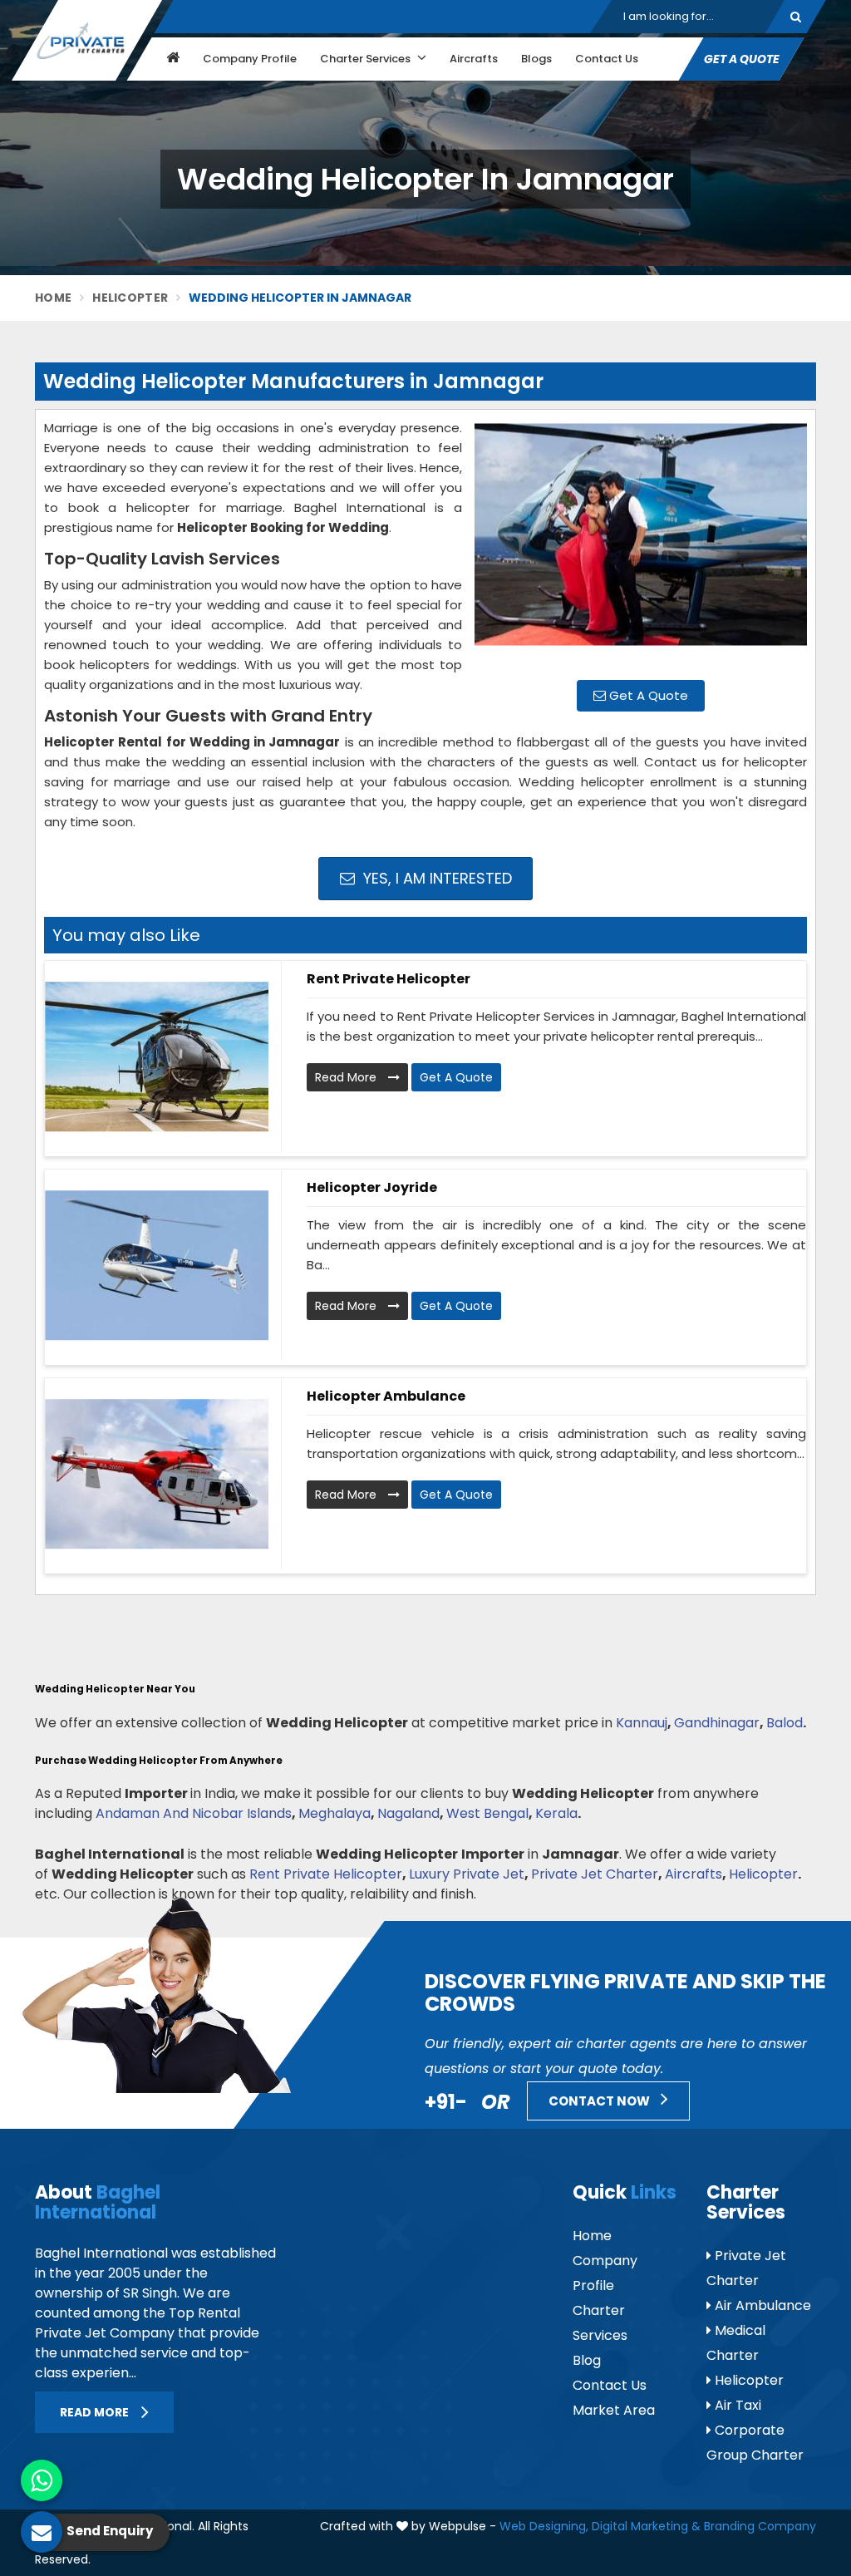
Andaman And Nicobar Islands (194, 1813)
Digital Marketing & (646, 2526)
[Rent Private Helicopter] (157, 1057)
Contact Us (607, 59)
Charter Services (366, 59)
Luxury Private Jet (467, 1874)
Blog (587, 2360)
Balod (785, 1723)
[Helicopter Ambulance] (157, 1474)
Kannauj (642, 1723)
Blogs (536, 59)
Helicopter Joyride (372, 1187)
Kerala (556, 1813)
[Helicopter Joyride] (157, 1265)
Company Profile (250, 59)
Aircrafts (474, 59)
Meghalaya (334, 1813)
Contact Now (600, 2101)
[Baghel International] (87, 40)
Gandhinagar (717, 1723)
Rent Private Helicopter (389, 979)
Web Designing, (544, 2526)
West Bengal (487, 1813)
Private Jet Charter (595, 1874)
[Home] (171, 59)
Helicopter (130, 298)
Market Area (614, 2410)
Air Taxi (736, 2405)
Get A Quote (647, 695)
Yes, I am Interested (435, 878)
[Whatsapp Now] (42, 2480)
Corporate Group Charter (755, 2443)
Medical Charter (736, 2343)
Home (53, 298)
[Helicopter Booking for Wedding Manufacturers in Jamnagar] (641, 543)
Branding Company (760, 2526)
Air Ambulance (761, 2305)
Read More (347, 1077)
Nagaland (408, 1813)
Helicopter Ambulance (386, 1396)
